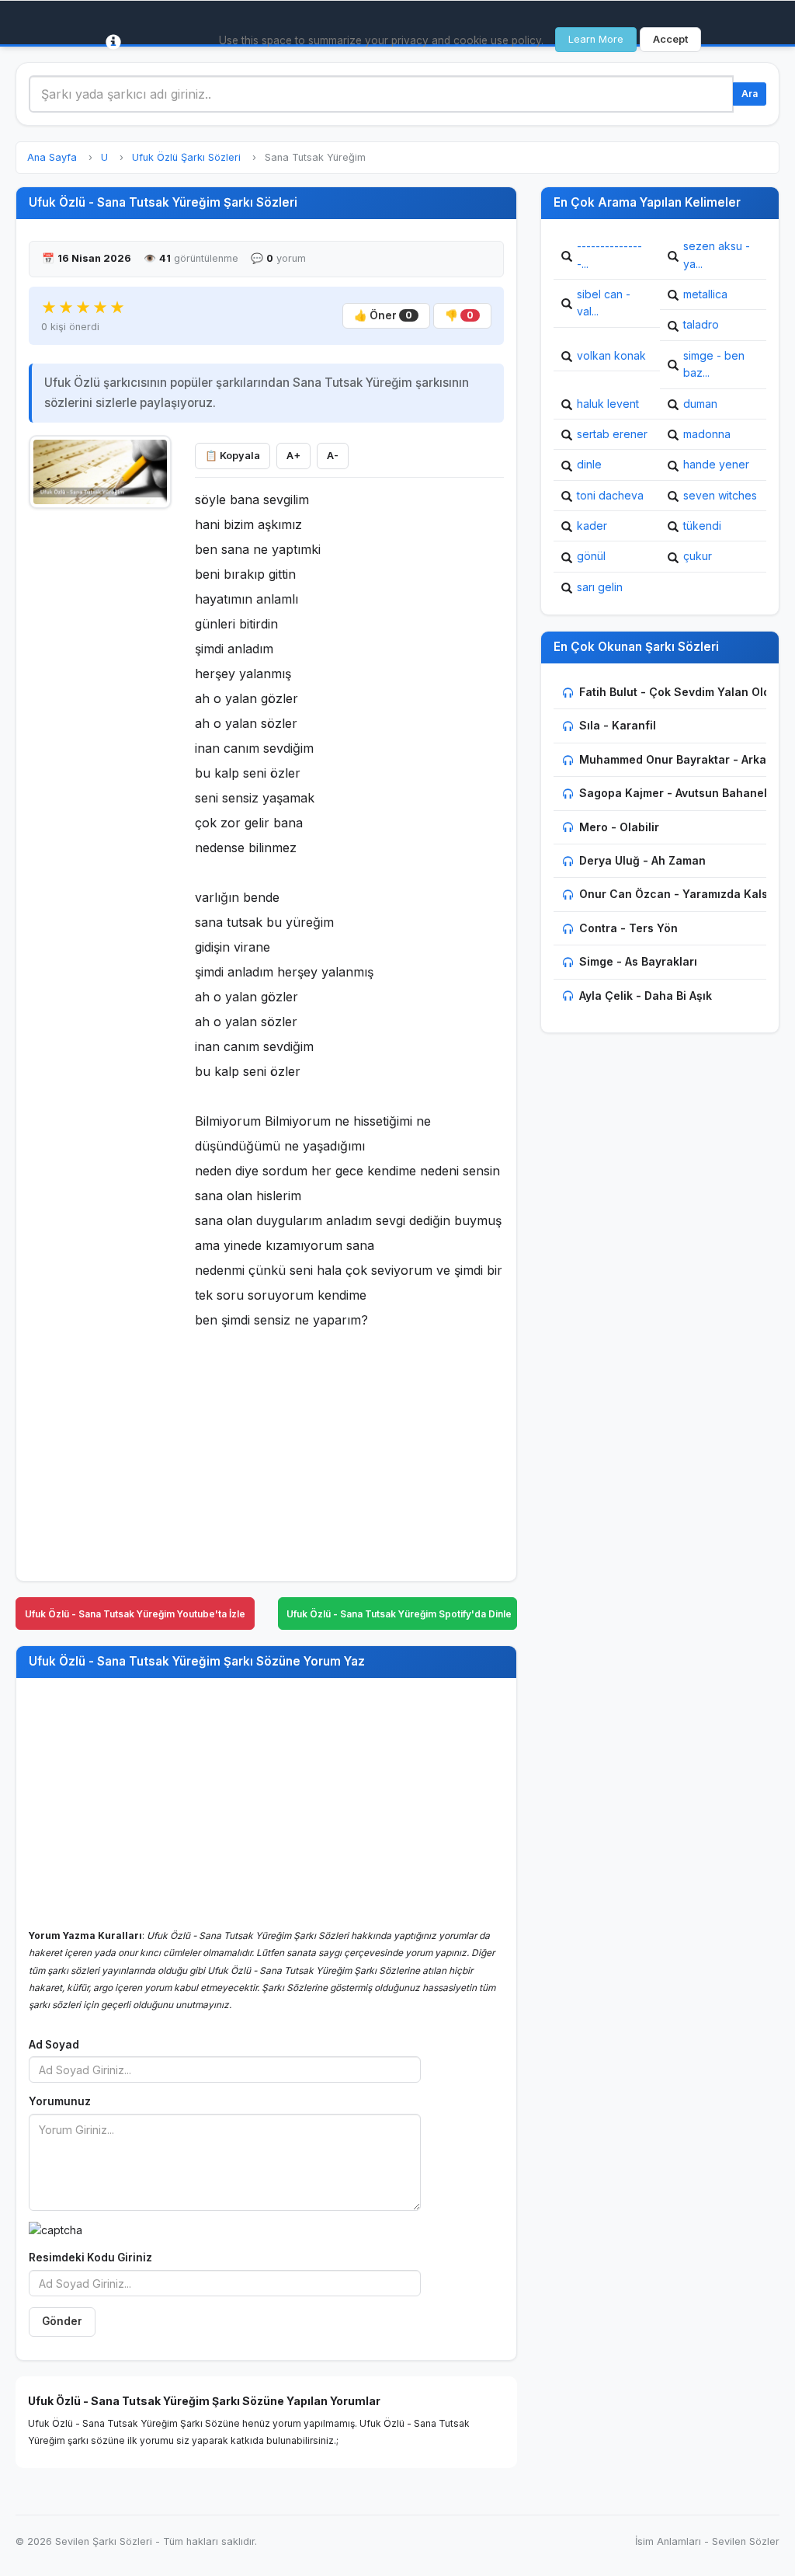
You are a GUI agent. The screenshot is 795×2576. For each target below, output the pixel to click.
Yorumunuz (60, 2101)
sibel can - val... (604, 303)
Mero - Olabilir (619, 827)
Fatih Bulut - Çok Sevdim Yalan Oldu (678, 692)
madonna (707, 434)
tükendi (702, 526)
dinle (589, 464)
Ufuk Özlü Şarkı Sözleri (186, 157)
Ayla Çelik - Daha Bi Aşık (646, 996)
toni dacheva (610, 495)
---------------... (609, 254)
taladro (701, 324)
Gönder (62, 2321)
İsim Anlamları (668, 2541)
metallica (705, 294)
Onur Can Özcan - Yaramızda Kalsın (679, 894)
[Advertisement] (100, 751)
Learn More (596, 39)
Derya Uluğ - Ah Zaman (642, 860)
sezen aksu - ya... (717, 254)
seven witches (720, 495)
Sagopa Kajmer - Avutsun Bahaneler (679, 793)
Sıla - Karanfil (618, 725)
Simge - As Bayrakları (638, 961)
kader (592, 526)
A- (333, 456)
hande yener (716, 464)
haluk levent (608, 404)
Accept (670, 39)
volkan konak (611, 355)
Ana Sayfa (52, 157)
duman (700, 404)
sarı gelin (600, 587)
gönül (591, 556)
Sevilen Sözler (746, 2541)
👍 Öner (383, 315)
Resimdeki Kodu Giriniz (90, 2257)
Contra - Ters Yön (628, 928)
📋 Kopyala (233, 456)
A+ (293, 456)
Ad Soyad (54, 2045)
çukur (698, 556)
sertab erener (612, 434)
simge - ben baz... (714, 364)
